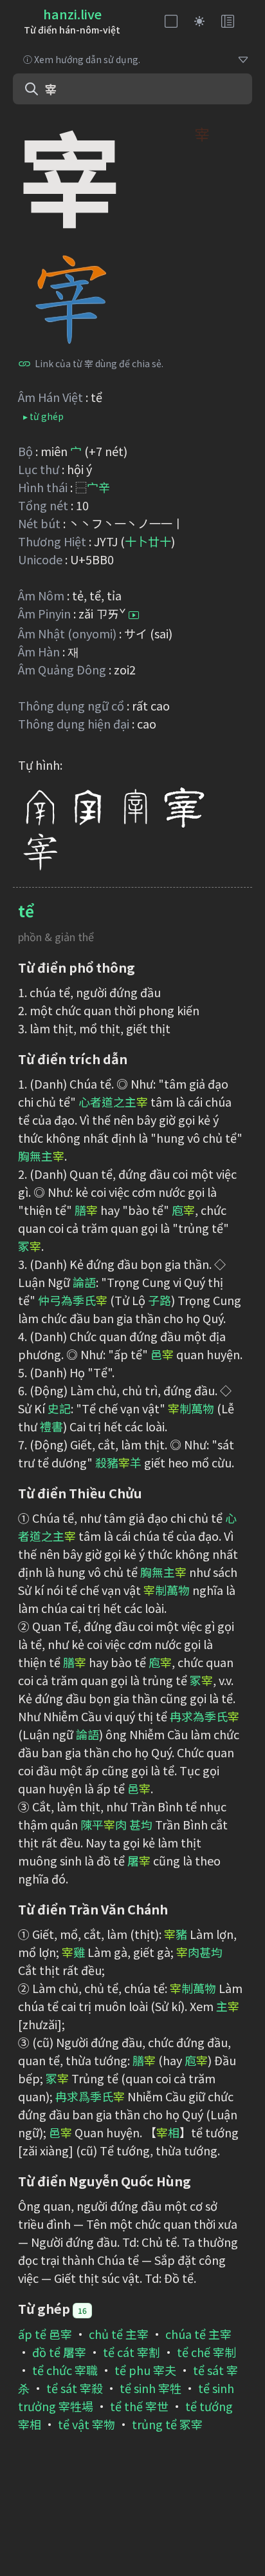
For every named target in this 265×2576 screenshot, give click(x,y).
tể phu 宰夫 (145, 2370)
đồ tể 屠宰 (59, 2352)
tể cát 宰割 (132, 2352)
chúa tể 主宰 (198, 2334)
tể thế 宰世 (139, 2406)
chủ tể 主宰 (119, 2334)
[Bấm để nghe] (134, 615)
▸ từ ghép (43, 416)
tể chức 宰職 (65, 2370)
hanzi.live (72, 14)
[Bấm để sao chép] (24, 363)
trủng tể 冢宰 (167, 2424)
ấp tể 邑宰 (45, 2334)
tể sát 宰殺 (75, 2388)
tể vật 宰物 (87, 2424)
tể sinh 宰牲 (151, 2388)
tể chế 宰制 (206, 2352)
